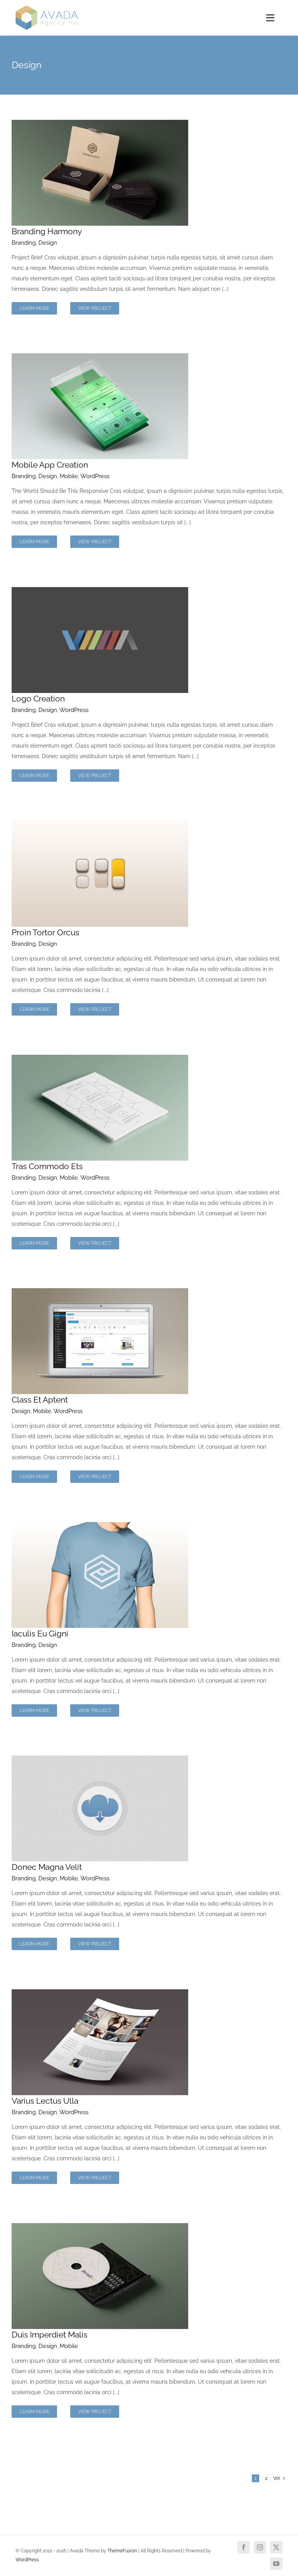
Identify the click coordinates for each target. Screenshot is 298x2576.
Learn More (34, 308)
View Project (95, 308)
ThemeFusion (122, 2551)
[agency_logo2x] (47, 9)
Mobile (69, 476)
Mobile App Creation (50, 465)
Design (48, 243)
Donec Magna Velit (47, 1867)
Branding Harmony (47, 231)
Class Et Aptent (40, 1400)
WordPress (95, 476)
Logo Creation (38, 699)
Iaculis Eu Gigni (40, 1634)
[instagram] (260, 2547)
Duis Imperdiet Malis (49, 2335)
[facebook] (244, 2547)
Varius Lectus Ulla (45, 2101)
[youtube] (276, 2564)
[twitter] (276, 2547)
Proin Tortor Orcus (45, 932)
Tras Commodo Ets (47, 1166)
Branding (24, 243)
